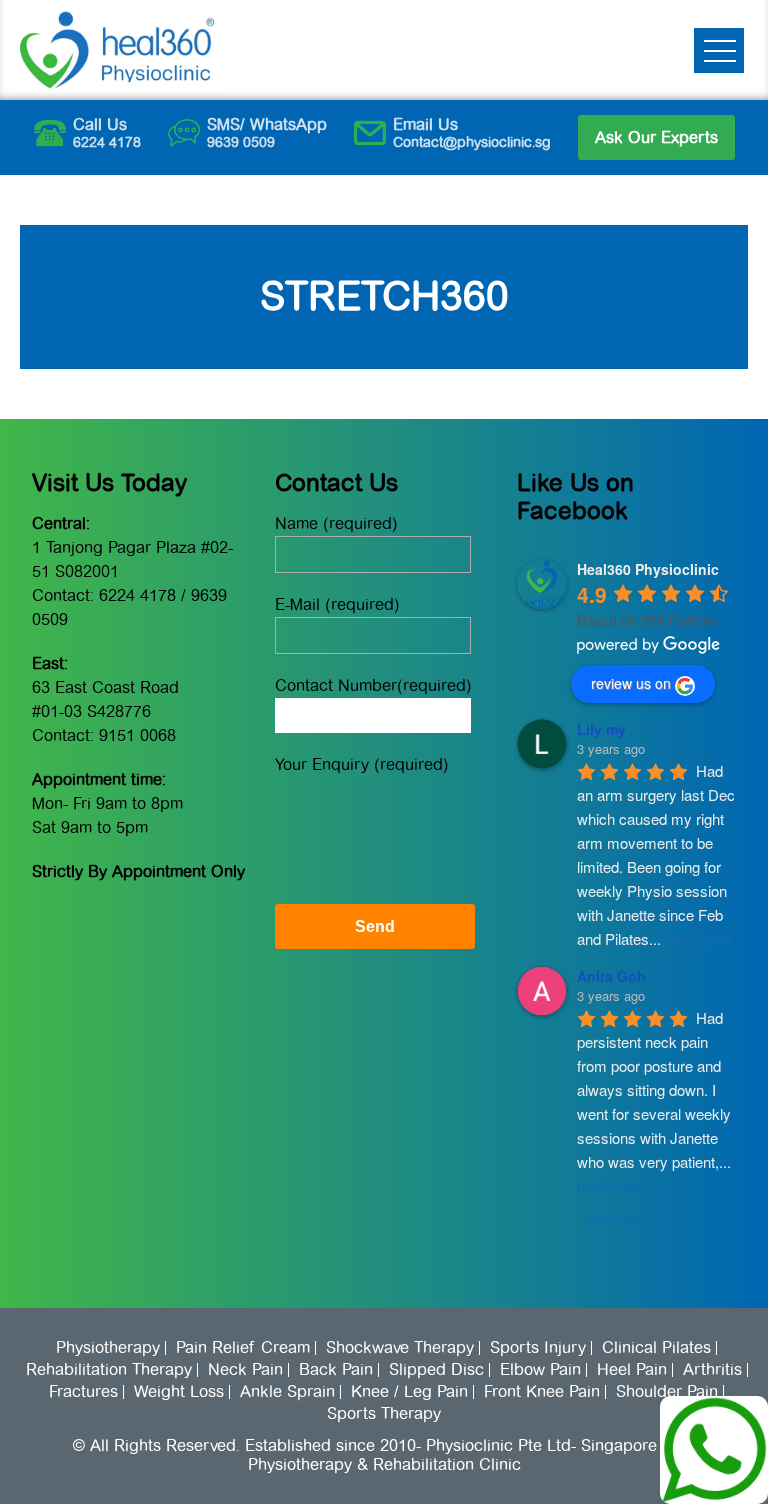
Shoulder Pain (667, 1392)
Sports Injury (538, 1348)
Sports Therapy (384, 1414)
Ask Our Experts (656, 137)
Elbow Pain (540, 1370)
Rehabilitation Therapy (109, 1370)
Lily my (601, 729)
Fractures (83, 1392)
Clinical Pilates (656, 1348)
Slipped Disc (436, 1370)
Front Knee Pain (542, 1392)
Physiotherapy (108, 1348)
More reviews (626, 1218)
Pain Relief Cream (243, 1348)
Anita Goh (611, 976)
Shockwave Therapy (400, 1348)
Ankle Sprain (287, 1392)
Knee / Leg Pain (409, 1392)
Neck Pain (245, 1370)
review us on (631, 683)
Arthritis (712, 1370)
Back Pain (336, 1370)
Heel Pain (632, 1370)
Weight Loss (179, 1392)
